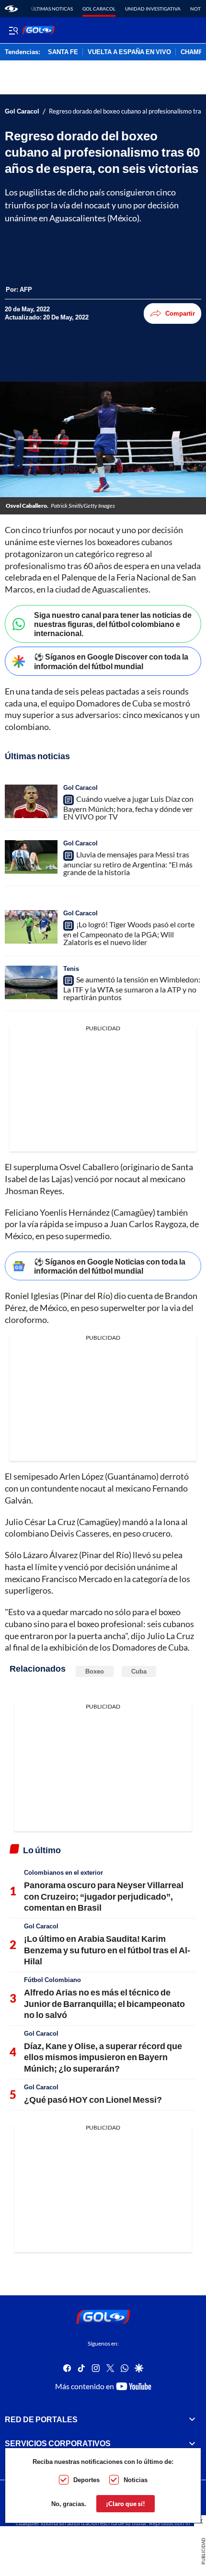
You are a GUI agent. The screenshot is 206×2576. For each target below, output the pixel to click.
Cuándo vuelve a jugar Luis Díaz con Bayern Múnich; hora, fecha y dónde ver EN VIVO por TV (128, 808)
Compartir (180, 313)
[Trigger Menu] (13, 30)
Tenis (71, 969)
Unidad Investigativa (153, 9)
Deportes (86, 2480)
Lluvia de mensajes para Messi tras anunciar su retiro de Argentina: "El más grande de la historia (128, 863)
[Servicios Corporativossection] (192, 2444)
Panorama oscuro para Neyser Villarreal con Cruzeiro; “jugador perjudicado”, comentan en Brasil (104, 1896)
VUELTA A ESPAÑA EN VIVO (129, 52)
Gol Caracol (99, 9)
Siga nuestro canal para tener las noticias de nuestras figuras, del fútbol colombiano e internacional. (113, 624)
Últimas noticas (52, 9)
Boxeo (95, 1671)
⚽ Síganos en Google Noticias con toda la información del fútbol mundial (110, 1266)
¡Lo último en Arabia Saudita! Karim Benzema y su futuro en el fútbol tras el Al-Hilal (107, 1950)
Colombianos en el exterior (63, 1872)
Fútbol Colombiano (52, 1980)
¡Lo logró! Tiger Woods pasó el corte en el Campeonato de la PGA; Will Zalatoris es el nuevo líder (129, 933)
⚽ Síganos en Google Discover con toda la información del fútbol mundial (111, 661)
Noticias (136, 2480)
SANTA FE (63, 52)
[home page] (11, 9)
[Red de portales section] (192, 2419)
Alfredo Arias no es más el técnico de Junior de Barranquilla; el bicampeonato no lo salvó (104, 2003)
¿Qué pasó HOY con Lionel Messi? (93, 2099)
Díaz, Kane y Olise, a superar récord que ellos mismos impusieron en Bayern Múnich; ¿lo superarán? (103, 2057)
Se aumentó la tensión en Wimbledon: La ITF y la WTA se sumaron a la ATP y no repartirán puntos (132, 988)
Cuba (139, 1671)
